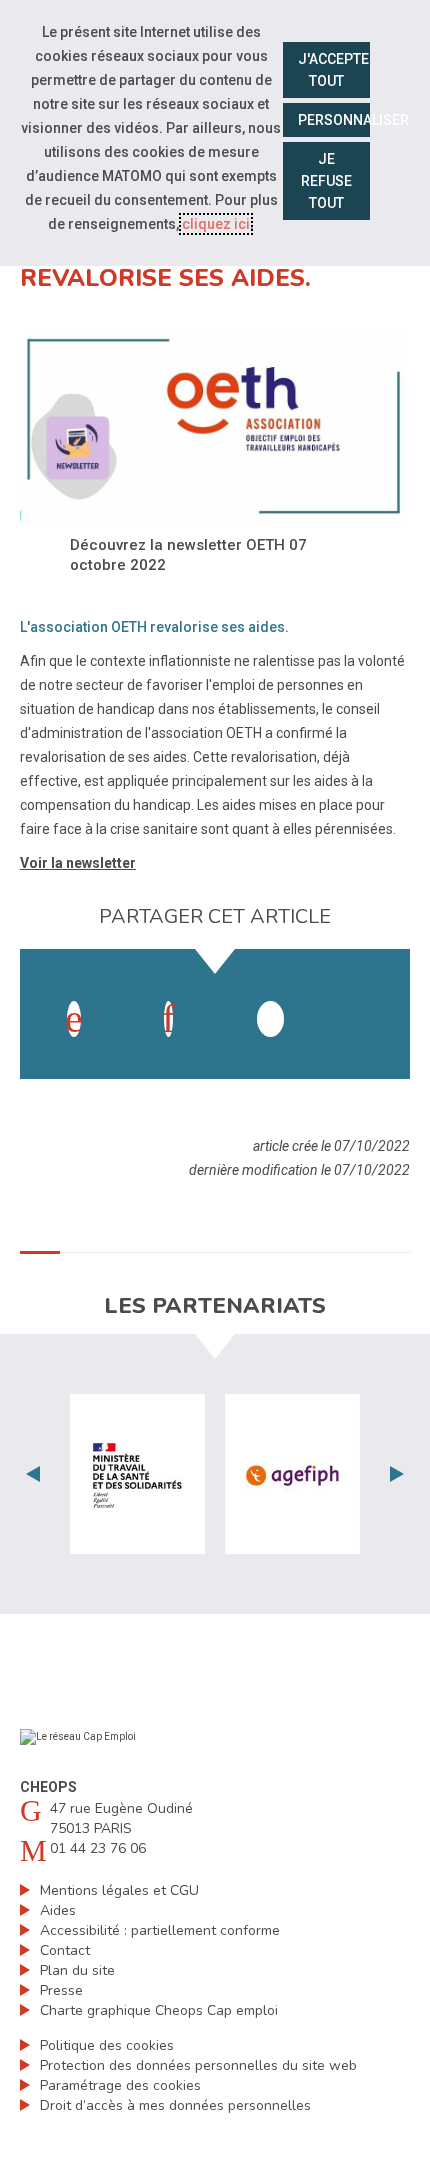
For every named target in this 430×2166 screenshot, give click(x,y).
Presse (61, 1990)
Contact (65, 1950)
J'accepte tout (333, 70)
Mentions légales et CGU (119, 1890)
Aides (58, 1910)
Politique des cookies (107, 2045)
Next (397, 1474)
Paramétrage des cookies (120, 2085)
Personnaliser (334, 120)
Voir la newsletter (78, 863)
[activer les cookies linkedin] (168, 1019)
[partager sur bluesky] (365, 999)
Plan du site (77, 1970)
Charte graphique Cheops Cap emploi (159, 2010)
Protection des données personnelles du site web (198, 2065)
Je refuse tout (326, 181)
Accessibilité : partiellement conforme (160, 1930)
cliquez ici (216, 224)
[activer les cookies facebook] (74, 1019)
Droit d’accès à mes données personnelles (175, 2105)
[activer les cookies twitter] (270, 1019)
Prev (33, 1474)
